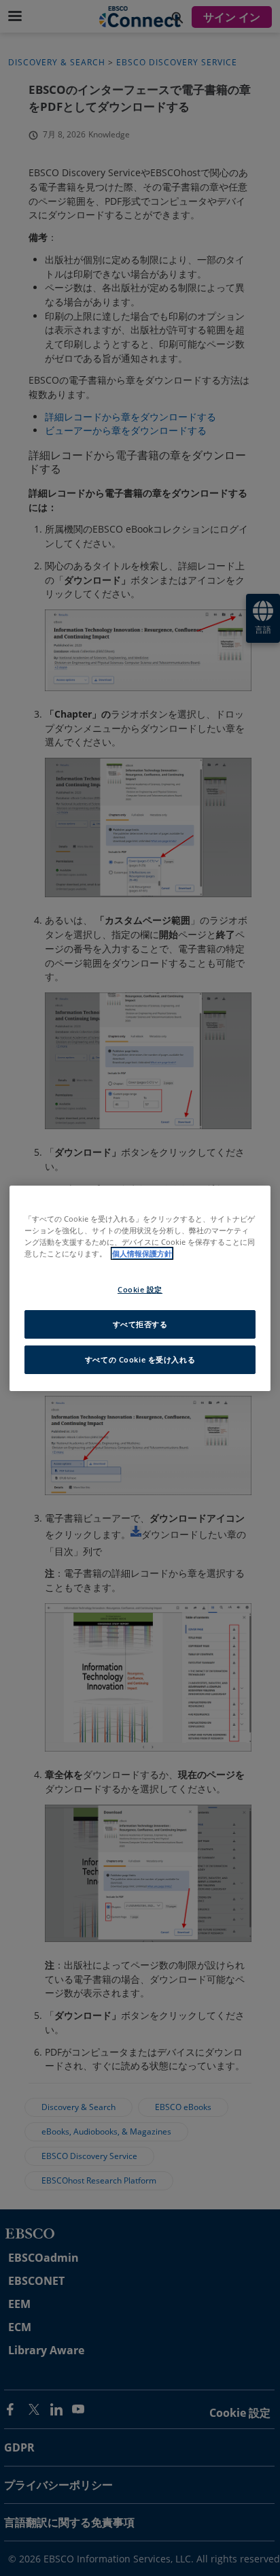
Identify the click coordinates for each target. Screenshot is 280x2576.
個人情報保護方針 (142, 1253)
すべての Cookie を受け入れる (140, 1359)
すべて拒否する (140, 1324)
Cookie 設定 (140, 1289)
